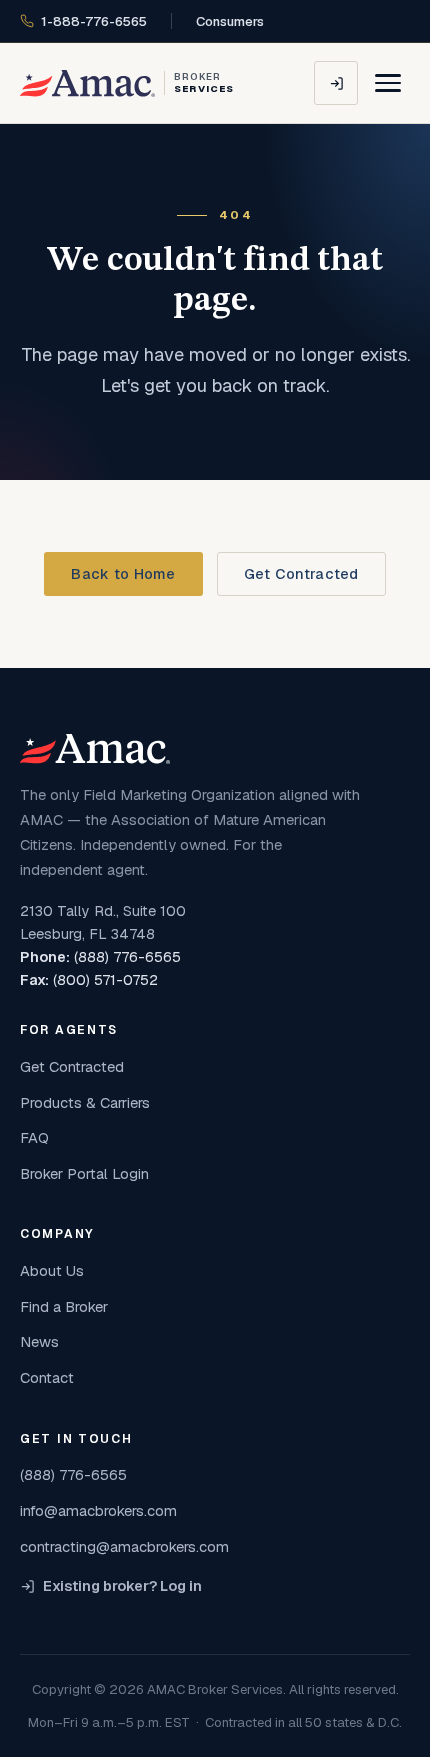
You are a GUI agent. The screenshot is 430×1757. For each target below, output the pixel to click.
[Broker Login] (336, 83)
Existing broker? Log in (122, 1586)
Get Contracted (301, 574)
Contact (47, 1377)
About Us (52, 1270)
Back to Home (123, 574)
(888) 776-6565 (127, 957)
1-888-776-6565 (94, 21)
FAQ (34, 1137)
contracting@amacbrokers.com (124, 1546)
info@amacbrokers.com (98, 1510)
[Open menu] (388, 83)
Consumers (230, 21)
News (39, 1341)
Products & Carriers (85, 1102)
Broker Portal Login (84, 1173)
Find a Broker (64, 1306)
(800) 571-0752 (105, 980)
